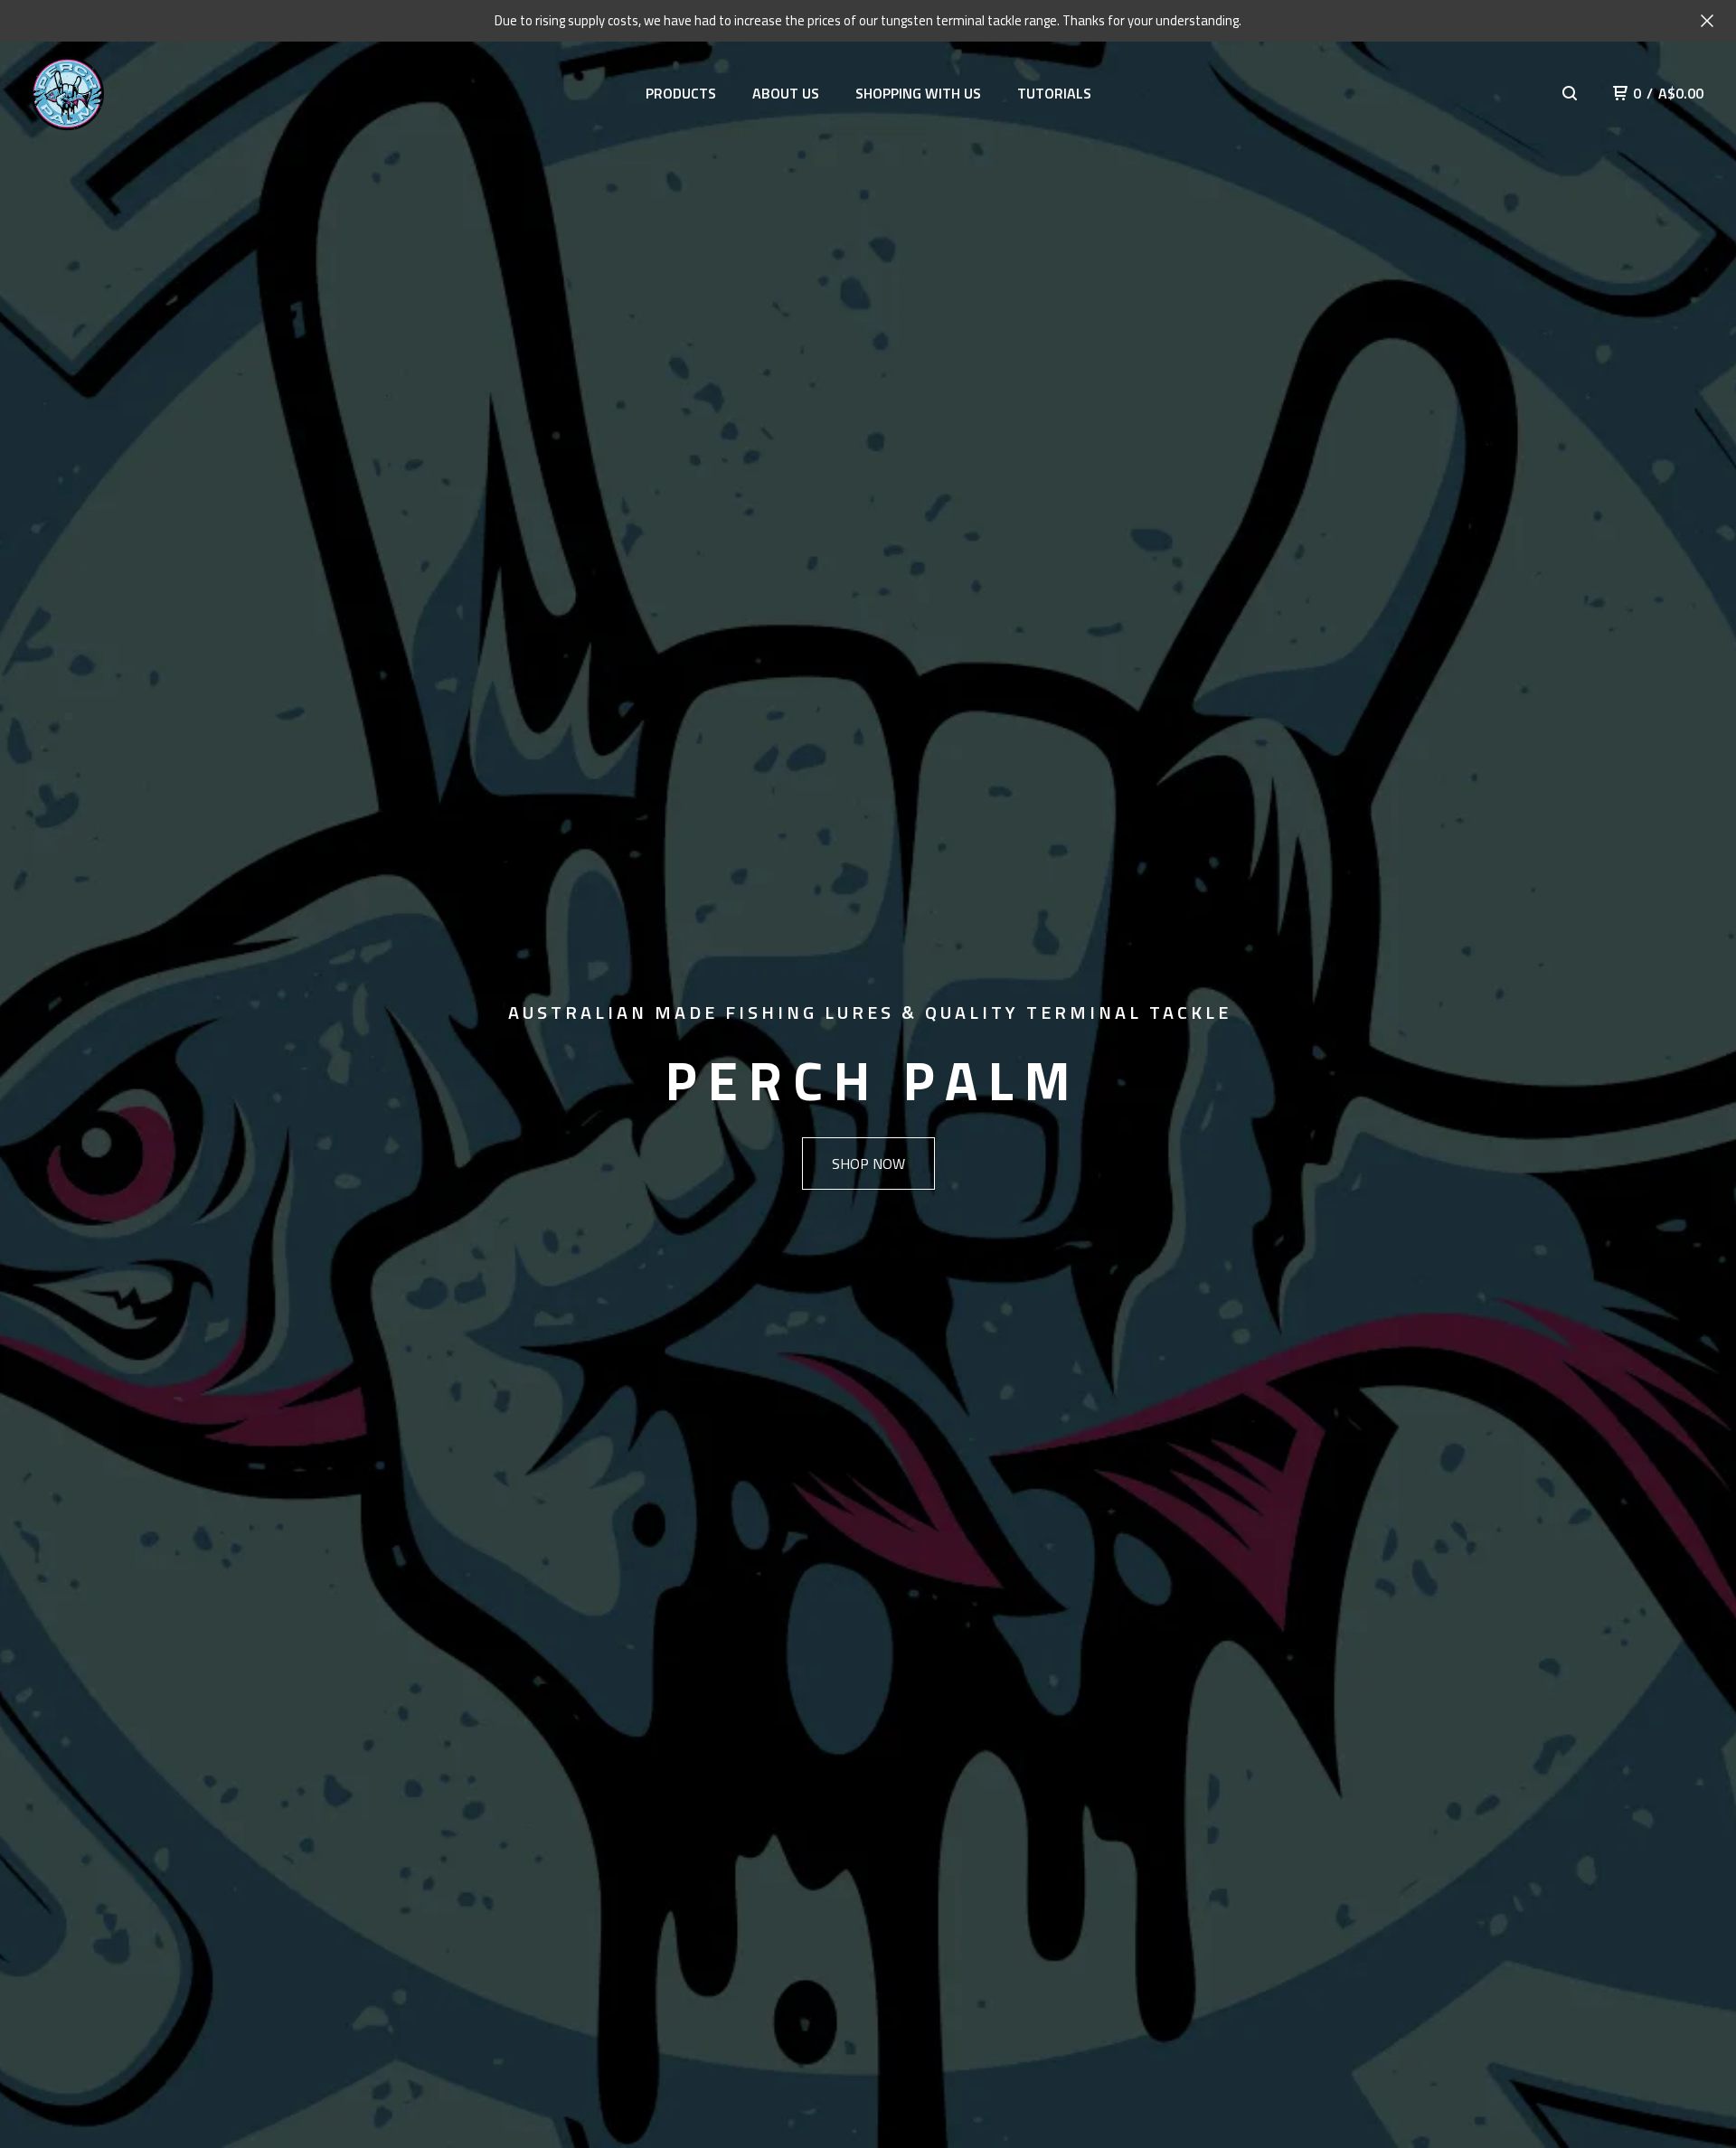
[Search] (1570, 93)
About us (786, 93)
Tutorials (1054, 93)
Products (681, 93)
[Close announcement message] (1707, 21)
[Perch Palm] (67, 94)
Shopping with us (918, 93)
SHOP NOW (868, 1163)
